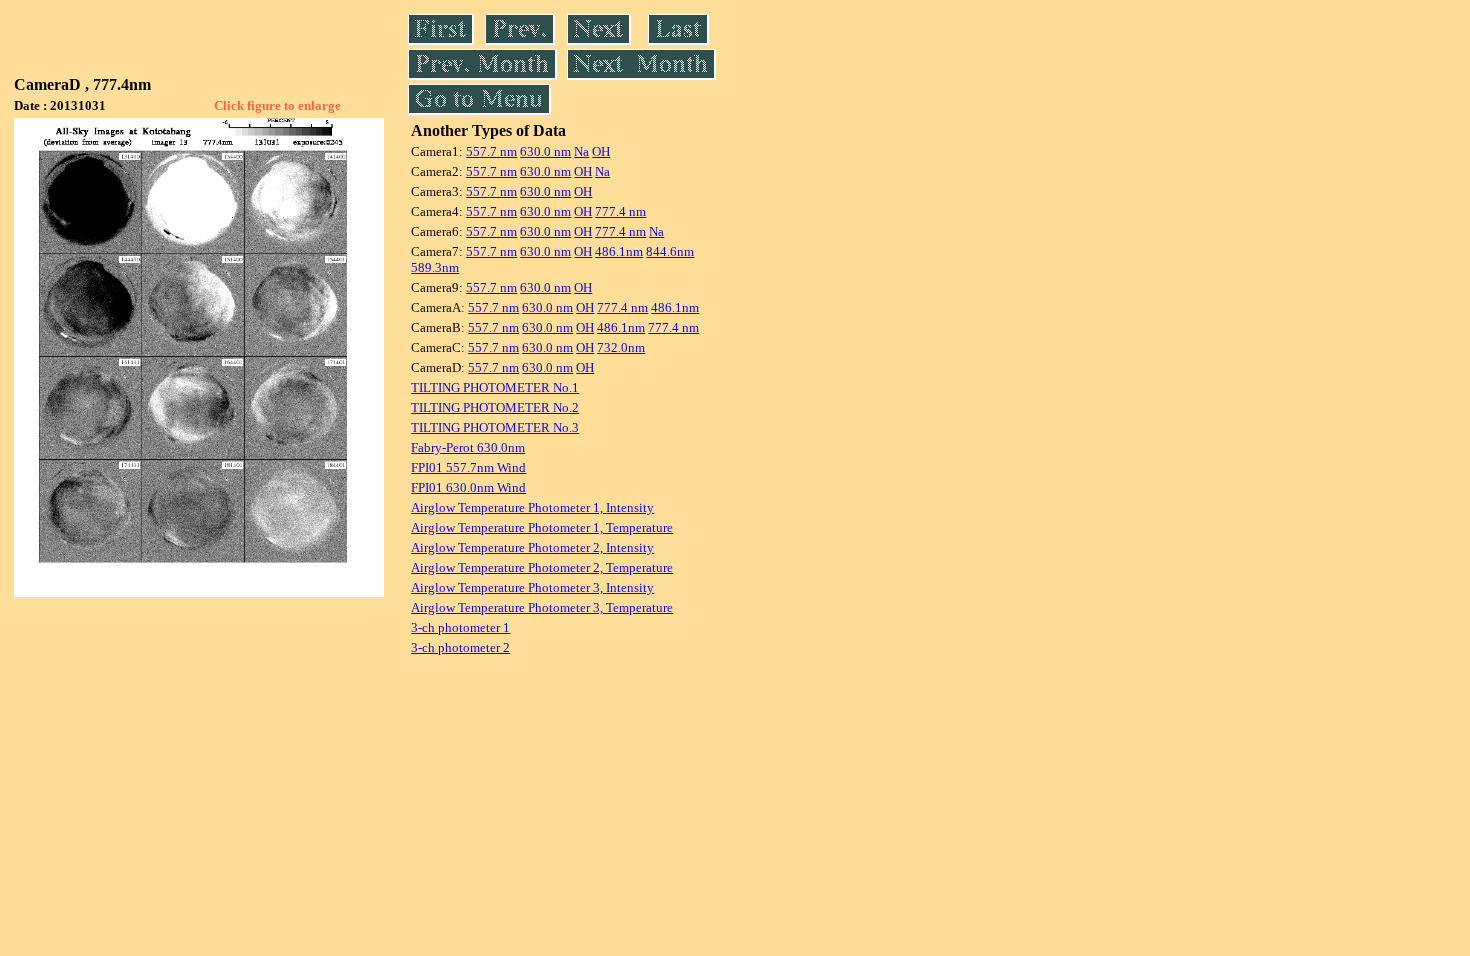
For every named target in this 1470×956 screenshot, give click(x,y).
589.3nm (435, 267)
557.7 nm (491, 151)
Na (581, 151)
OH (601, 151)
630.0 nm (545, 151)
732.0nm (621, 347)
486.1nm (619, 251)
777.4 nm (620, 211)
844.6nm (670, 251)
